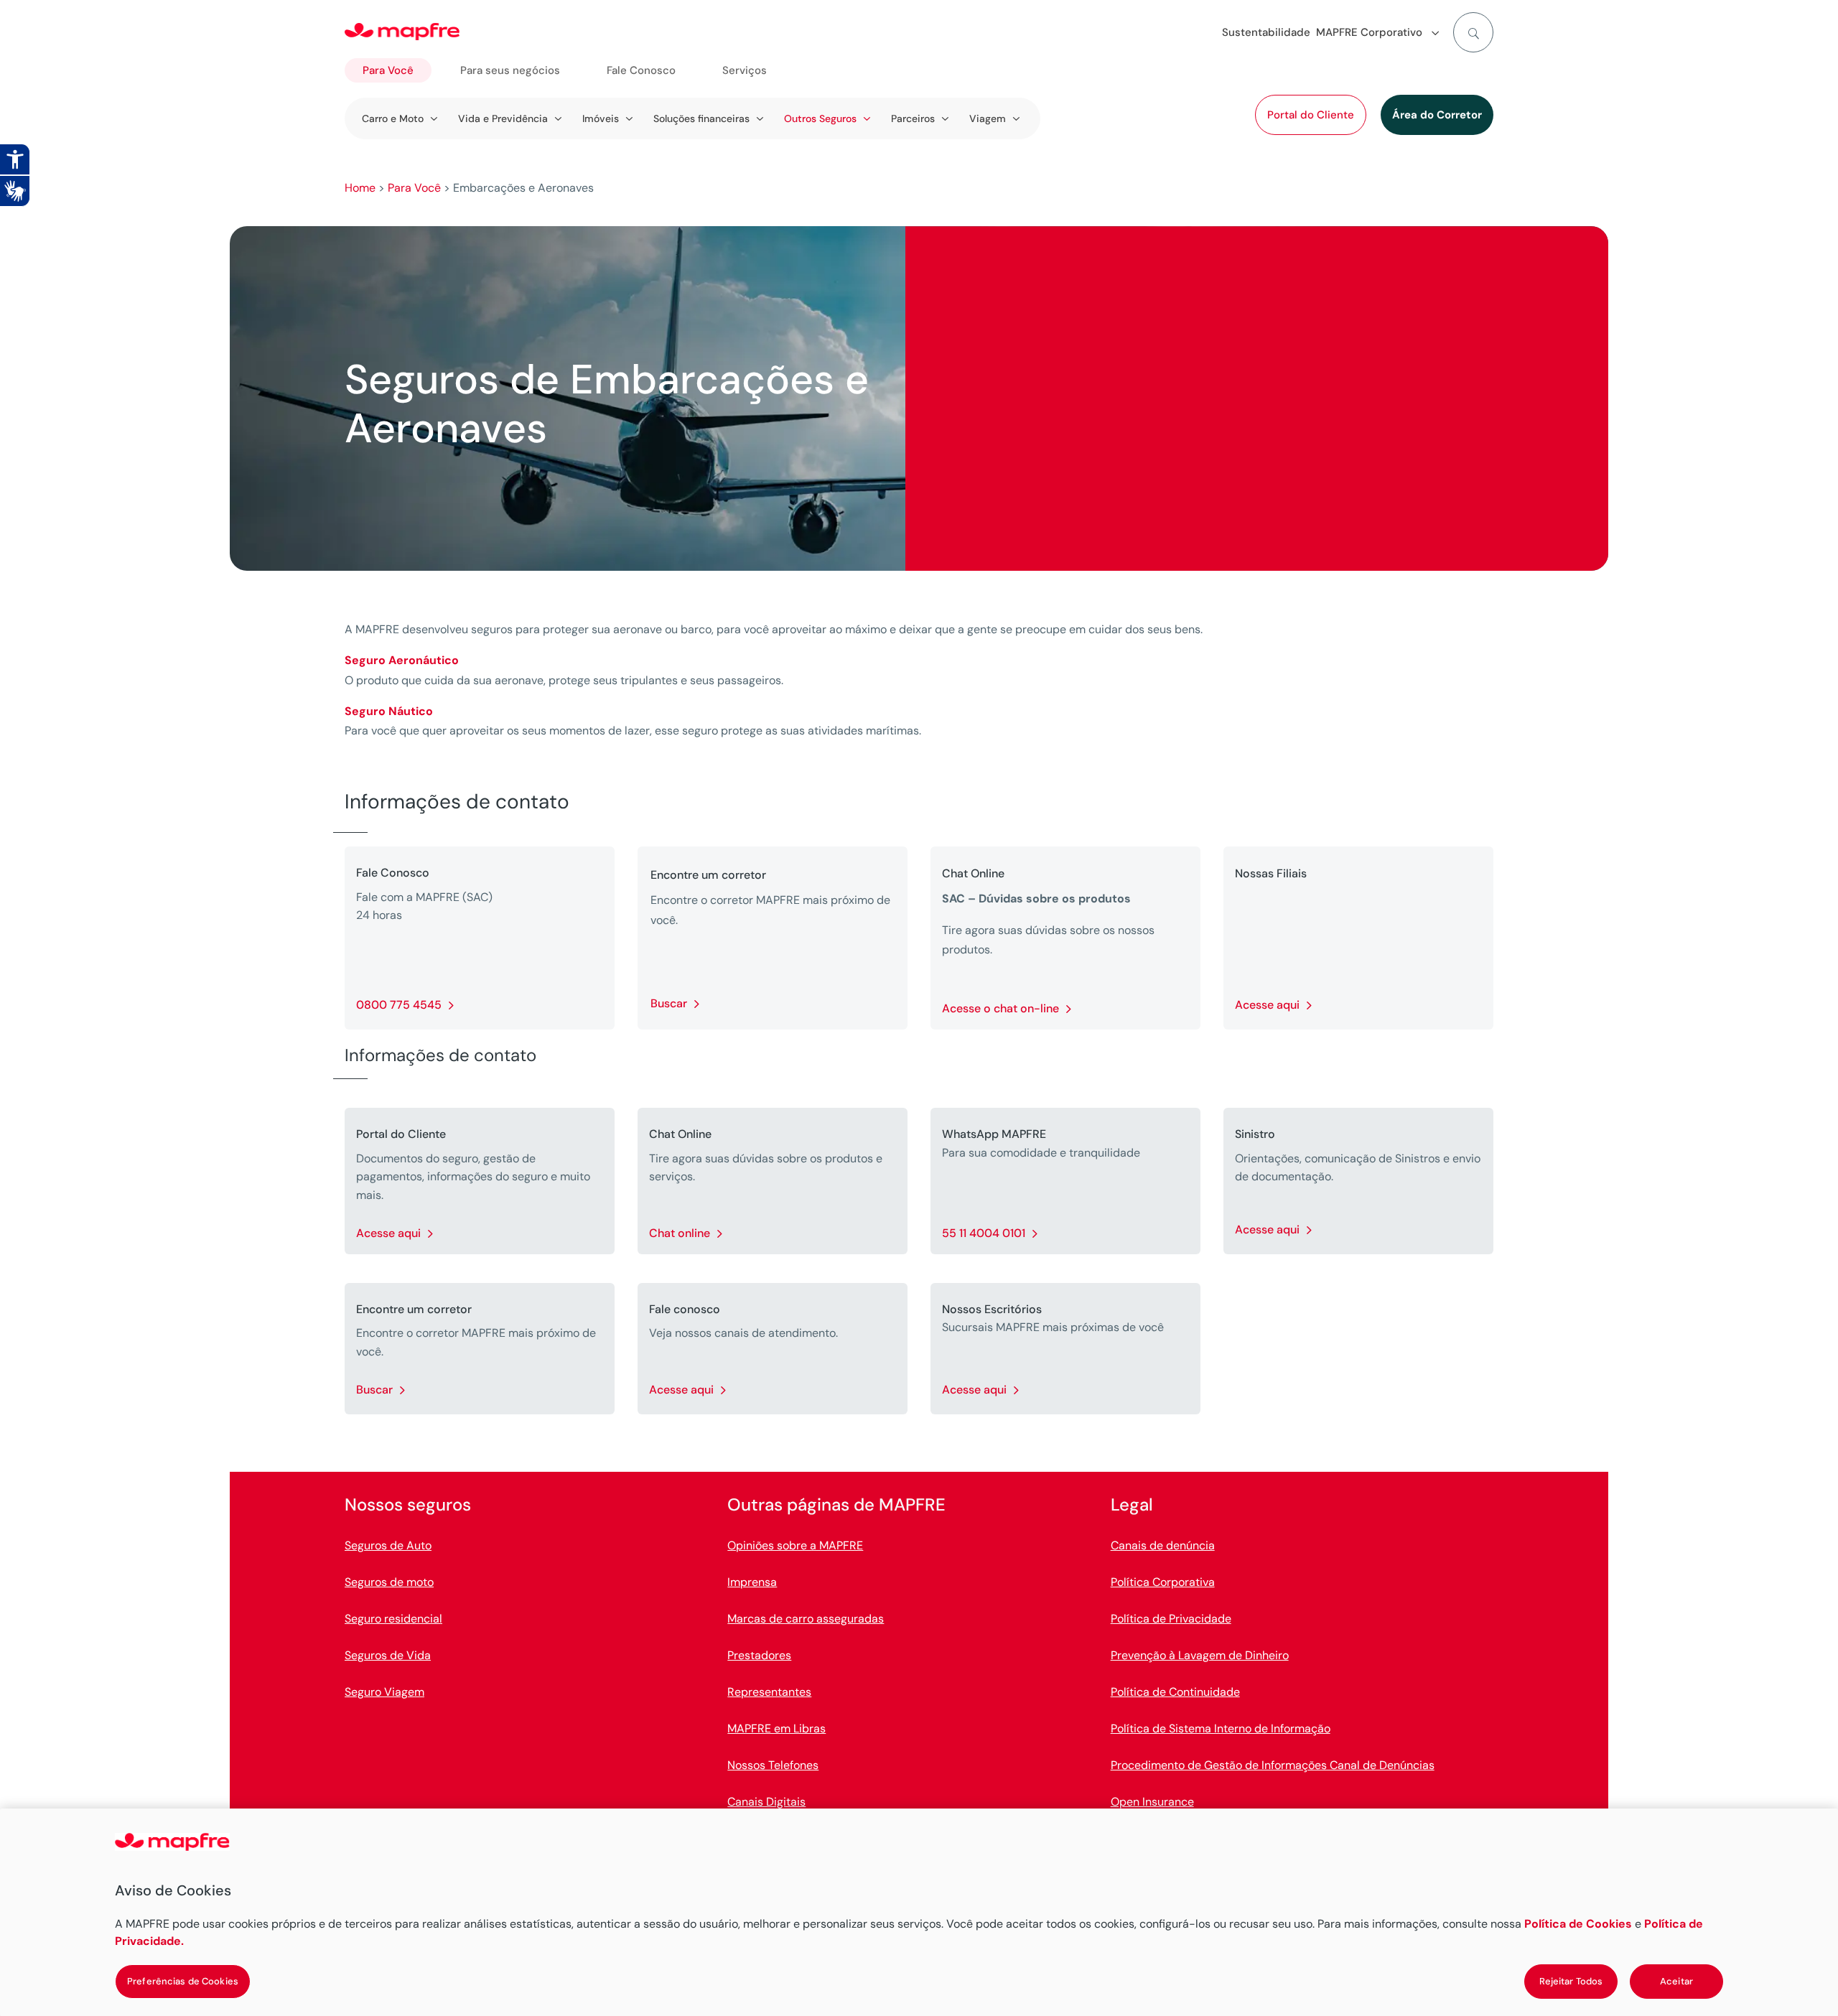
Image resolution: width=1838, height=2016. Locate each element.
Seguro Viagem (384, 1692)
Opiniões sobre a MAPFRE (795, 1545)
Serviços (745, 70)
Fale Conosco (641, 70)
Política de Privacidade (1171, 1619)
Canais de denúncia (1163, 1545)
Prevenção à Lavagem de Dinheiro (1200, 1655)
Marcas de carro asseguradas (806, 1619)
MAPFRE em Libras (776, 1728)
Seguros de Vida (388, 1655)
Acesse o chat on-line (1000, 1008)
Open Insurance (1152, 1802)
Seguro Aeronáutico (402, 660)
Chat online (680, 1233)
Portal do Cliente (1311, 115)
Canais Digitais (766, 1802)
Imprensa (752, 1582)
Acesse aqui (1267, 1005)
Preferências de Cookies (183, 1981)
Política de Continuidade (1175, 1692)
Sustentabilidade (1266, 32)
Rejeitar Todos (1571, 1981)
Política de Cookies (1578, 1924)
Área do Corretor (1437, 115)
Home (360, 188)
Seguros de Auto (388, 1545)
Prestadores (759, 1655)
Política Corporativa (1163, 1582)
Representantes (769, 1692)
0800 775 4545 (399, 1005)
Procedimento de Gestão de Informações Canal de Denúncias (1273, 1765)
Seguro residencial (393, 1619)
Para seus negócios (510, 70)
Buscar (669, 1003)
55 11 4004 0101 (984, 1233)
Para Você (388, 70)
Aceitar (1676, 1981)
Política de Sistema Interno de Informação (1221, 1728)
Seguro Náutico (389, 711)
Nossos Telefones (773, 1765)
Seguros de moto (389, 1582)
